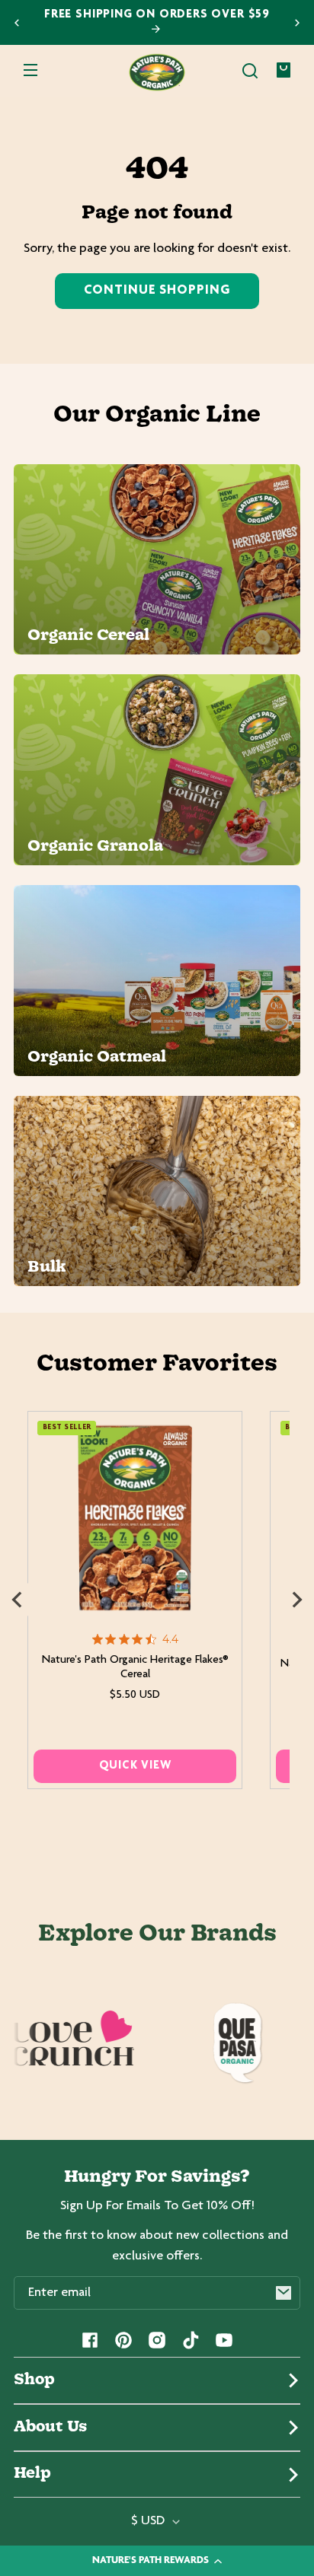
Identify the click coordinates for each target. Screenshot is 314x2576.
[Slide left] (17, 1600)
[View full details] (135, 1518)
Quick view (135, 1766)
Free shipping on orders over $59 (157, 15)
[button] (250, 71)
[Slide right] (297, 1600)
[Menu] (30, 71)
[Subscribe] (284, 2293)
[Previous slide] (17, 23)
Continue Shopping (157, 291)
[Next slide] (297, 23)
